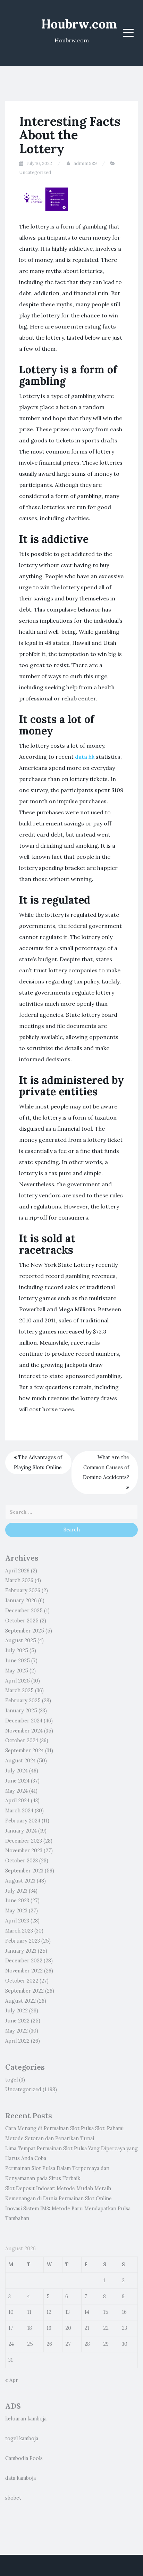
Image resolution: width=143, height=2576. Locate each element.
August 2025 (21, 1640)
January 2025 (21, 1711)
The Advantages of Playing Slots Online (38, 1462)
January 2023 (21, 1951)
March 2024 (19, 1811)
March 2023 (19, 1931)
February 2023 (23, 1941)
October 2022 (22, 1981)
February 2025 (23, 1701)
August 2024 (20, 1761)
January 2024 (21, 1831)
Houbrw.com (79, 24)
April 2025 (18, 1681)
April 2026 (17, 1571)
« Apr (12, 2380)
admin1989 (85, 163)
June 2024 (17, 1781)
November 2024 (24, 1731)
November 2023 (24, 1851)
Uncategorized (35, 172)
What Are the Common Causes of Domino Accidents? (106, 1468)
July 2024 (16, 1771)
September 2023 (24, 1871)
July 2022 (16, 2011)
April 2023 (17, 1921)
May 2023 (16, 1911)
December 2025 (24, 1611)
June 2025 (18, 1661)
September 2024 (24, 1751)
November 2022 (24, 1971)
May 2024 (16, 1791)
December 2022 (24, 1961)
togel (11, 2080)
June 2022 (17, 2021)
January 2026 (21, 1601)
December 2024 (24, 1721)
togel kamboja (22, 2438)
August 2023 (20, 1881)
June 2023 (17, 1901)
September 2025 (25, 1631)
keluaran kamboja (26, 2419)
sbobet (13, 2498)
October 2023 (22, 1861)
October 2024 (22, 1740)
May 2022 (16, 2031)
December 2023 (24, 1841)
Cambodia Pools (24, 2458)
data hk (85, 757)
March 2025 (19, 1690)
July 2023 (16, 1891)
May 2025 (17, 1671)
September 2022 (24, 1991)
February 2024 (23, 1821)
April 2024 (17, 1801)
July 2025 (17, 1651)
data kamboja (20, 2478)
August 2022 (20, 2001)
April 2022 (17, 2041)
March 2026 (19, 1580)
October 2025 (22, 1621)
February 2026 (23, 1590)
